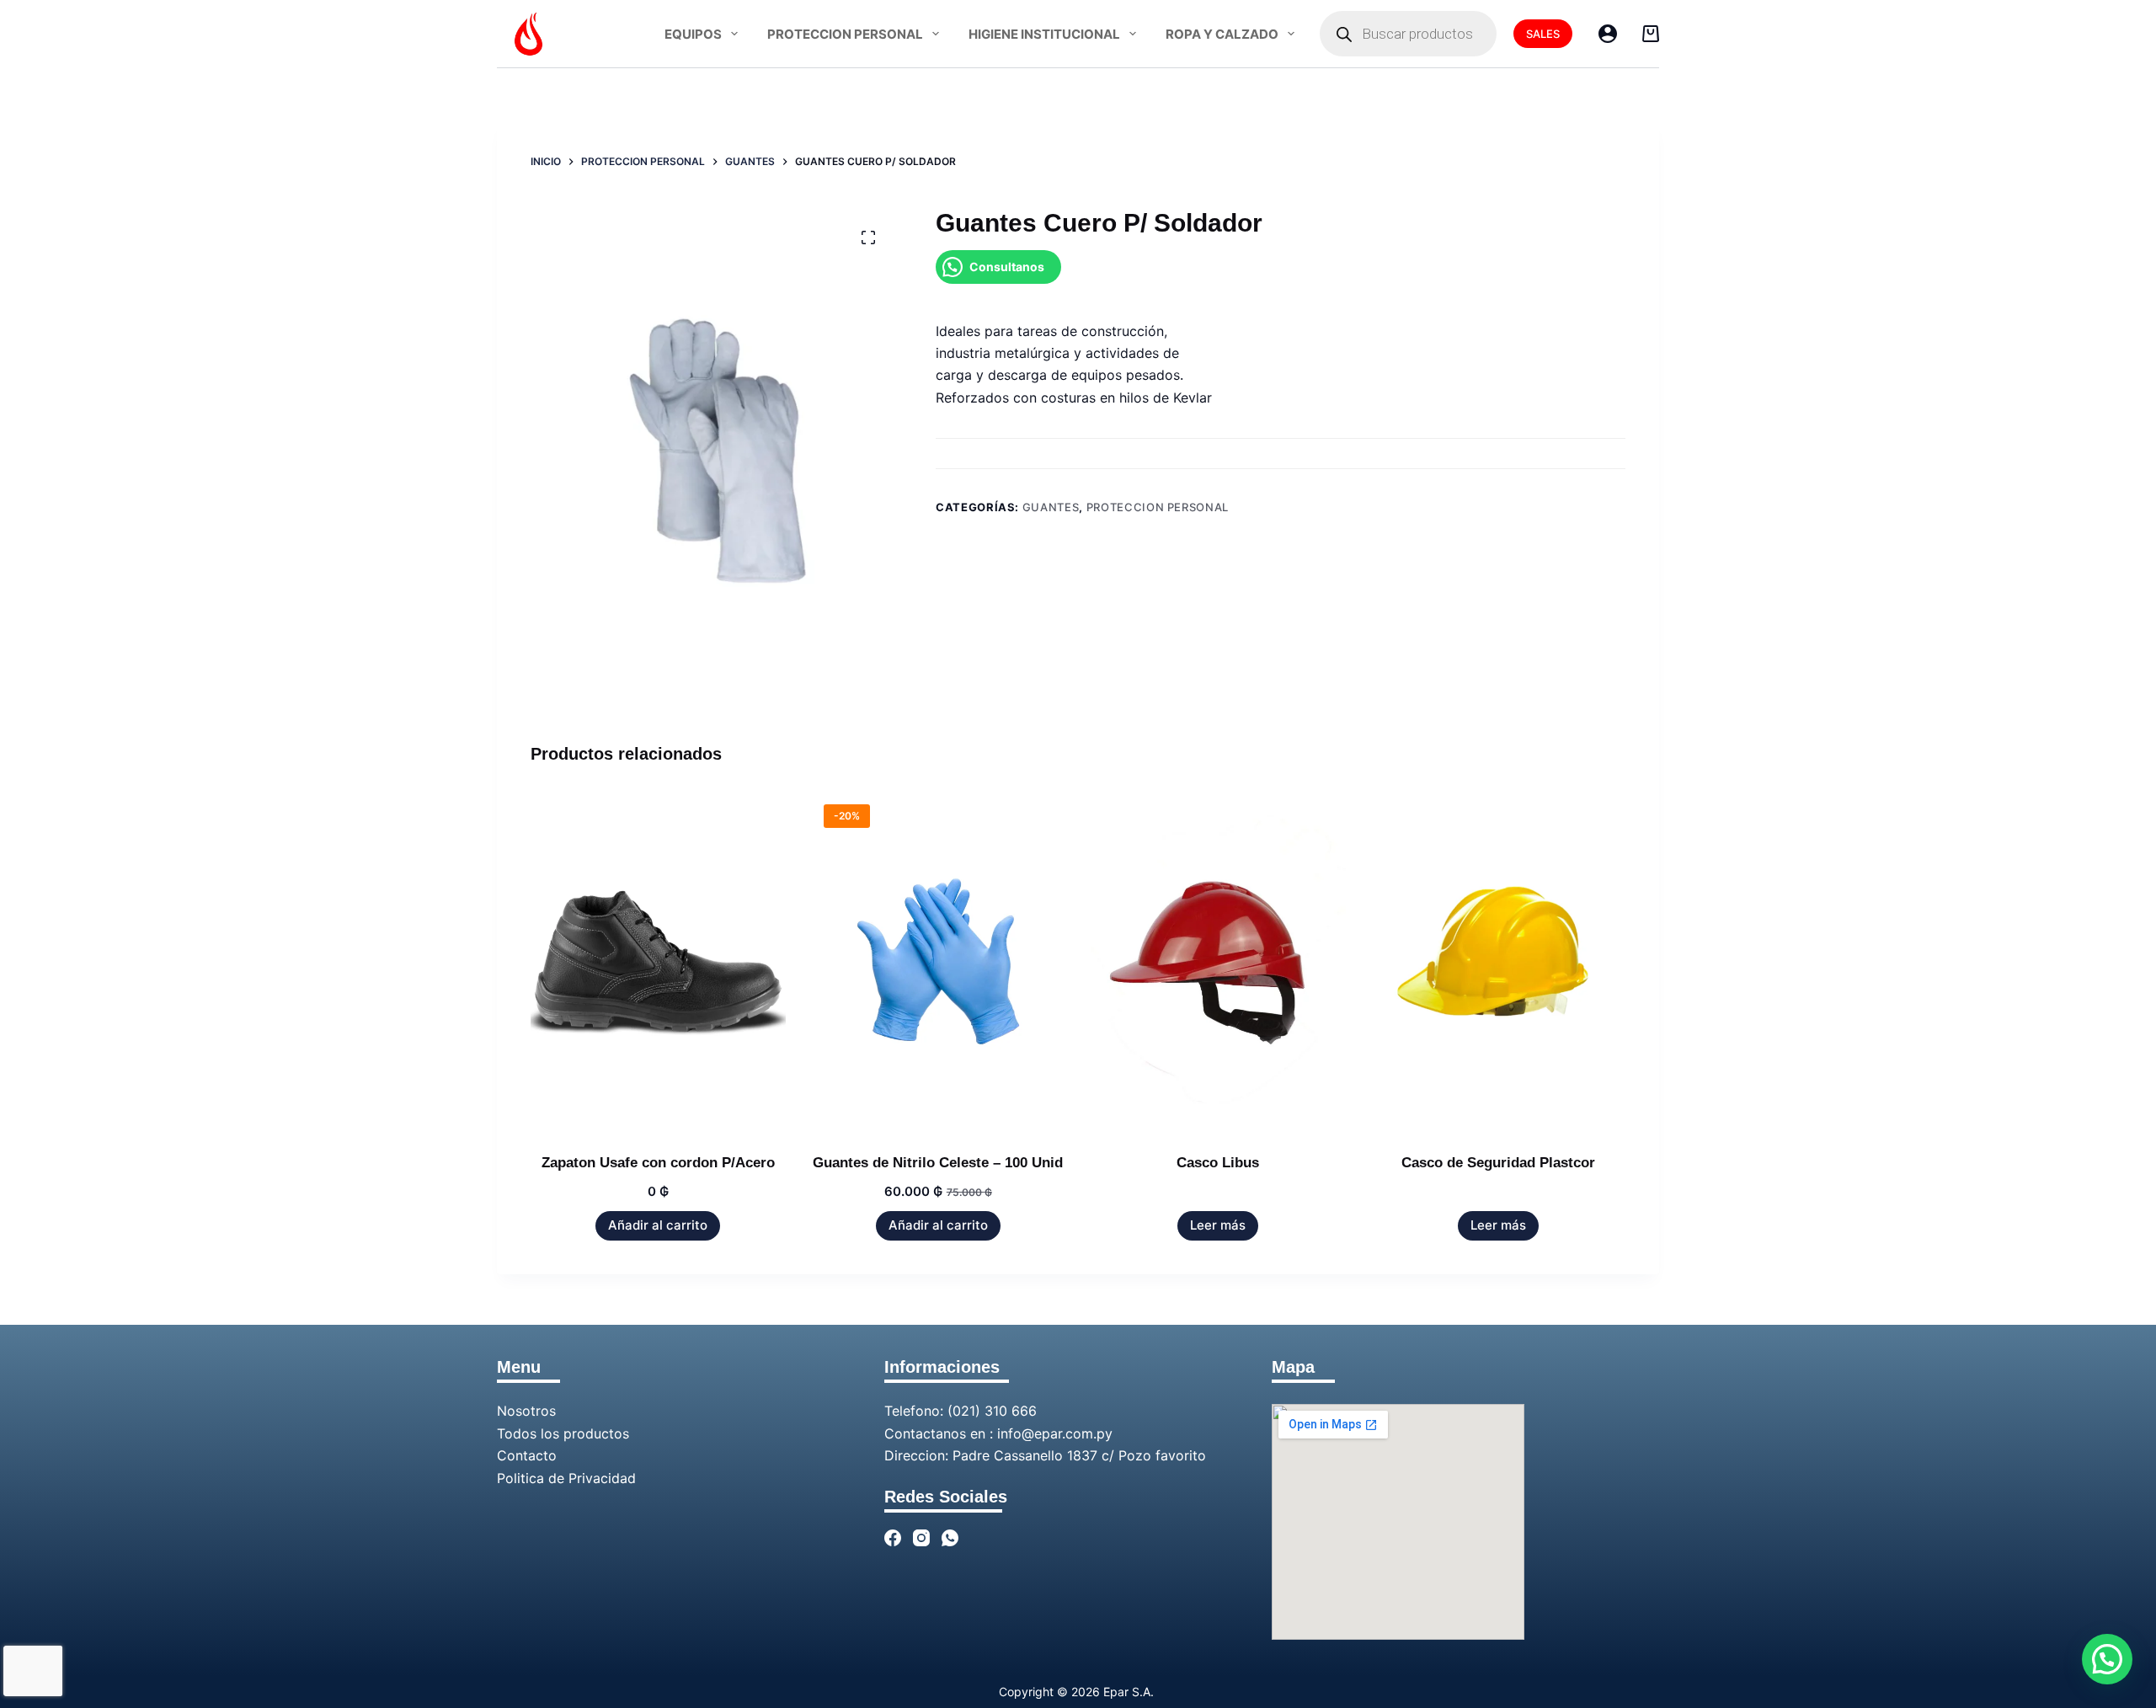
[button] (2107, 1659)
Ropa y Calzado (1222, 34)
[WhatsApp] (950, 1538)
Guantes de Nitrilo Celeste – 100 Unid (938, 1163)
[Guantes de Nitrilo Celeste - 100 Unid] (939, 961)
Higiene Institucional (1044, 34)
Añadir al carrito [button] (658, 1225)
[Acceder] (1608, 34)
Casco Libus (1218, 1163)
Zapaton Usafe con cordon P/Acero (658, 1163)
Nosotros (526, 1411)
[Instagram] (921, 1538)
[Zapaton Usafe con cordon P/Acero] (658, 961)
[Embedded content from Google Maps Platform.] (1398, 1522)
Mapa (1293, 1367)
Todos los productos (563, 1433)
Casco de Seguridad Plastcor (1498, 1163)
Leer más (1218, 1225)
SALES (1543, 34)
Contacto (527, 1455)
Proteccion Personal (845, 34)
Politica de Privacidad (566, 1478)
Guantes (1051, 507)
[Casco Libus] (1218, 961)
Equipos (693, 34)
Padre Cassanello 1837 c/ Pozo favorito (1079, 1455)
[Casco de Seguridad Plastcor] (1499, 961)
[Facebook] (893, 1538)
